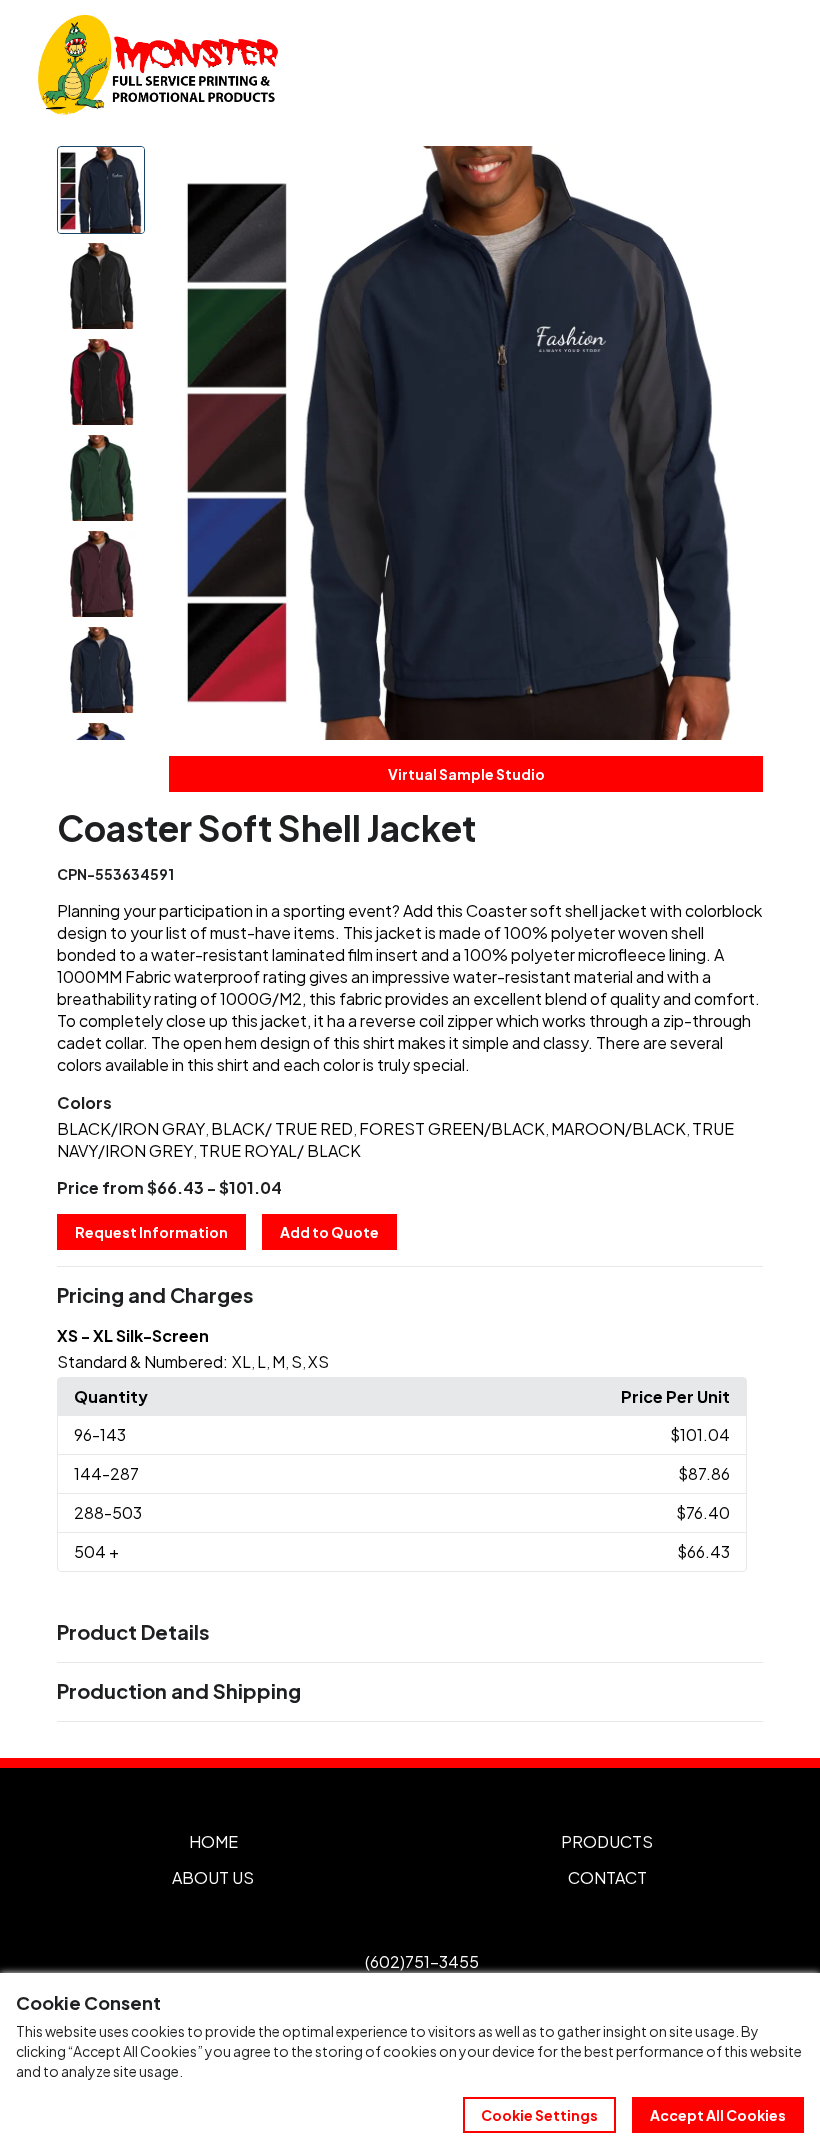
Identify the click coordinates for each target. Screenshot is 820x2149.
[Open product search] (718, 65)
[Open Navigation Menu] (760, 65)
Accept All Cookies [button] (718, 2115)
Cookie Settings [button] (539, 2115)
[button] (410, 1296)
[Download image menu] (737, 172)
